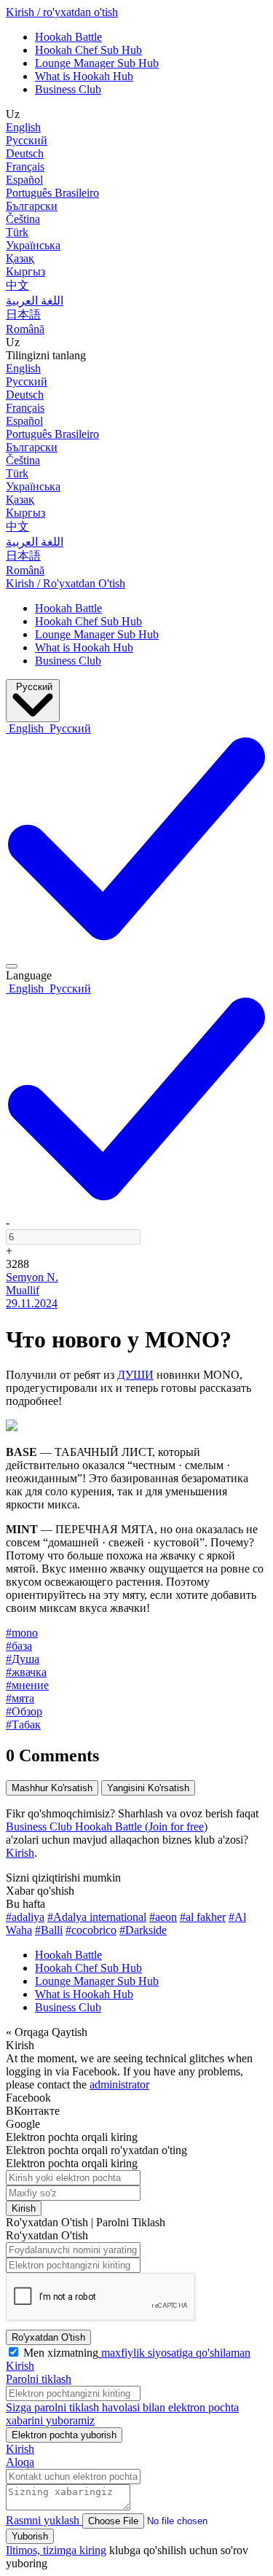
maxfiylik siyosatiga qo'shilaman (174, 2353)
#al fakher (203, 1917)
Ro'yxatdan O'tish (48, 2337)
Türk (17, 232)
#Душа (23, 1659)
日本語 (23, 314)
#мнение (27, 1685)
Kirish (20, 1853)
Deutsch (25, 153)
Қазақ (20, 258)
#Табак (23, 1724)
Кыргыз (25, 271)
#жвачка (26, 1672)
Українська (33, 245)
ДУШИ (135, 1375)
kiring (93, 2550)
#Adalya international (97, 1917)
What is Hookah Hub (84, 76)
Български (32, 206)
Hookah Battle (68, 37)
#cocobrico (91, 1930)
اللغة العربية (35, 301)
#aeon (163, 1917)
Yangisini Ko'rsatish (148, 1788)
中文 (17, 285)
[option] (26, 728)
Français (25, 167)
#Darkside (143, 1930)
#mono (22, 1633)
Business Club (68, 89)
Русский (27, 140)
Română (25, 329)
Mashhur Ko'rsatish (52, 1788)
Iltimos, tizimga (43, 2550)
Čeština (23, 219)
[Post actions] (12, 966)
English (23, 127)
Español (24, 180)
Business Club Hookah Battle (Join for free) (107, 1827)
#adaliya (25, 1917)
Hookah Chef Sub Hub (88, 50)
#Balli (49, 1930)
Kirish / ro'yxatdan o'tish (62, 12)
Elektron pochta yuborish (64, 2435)
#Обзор (24, 1711)
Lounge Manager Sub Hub (97, 63)
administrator (119, 2084)
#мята (20, 1698)
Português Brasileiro (52, 193)
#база (19, 1646)
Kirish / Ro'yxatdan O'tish (66, 583)
